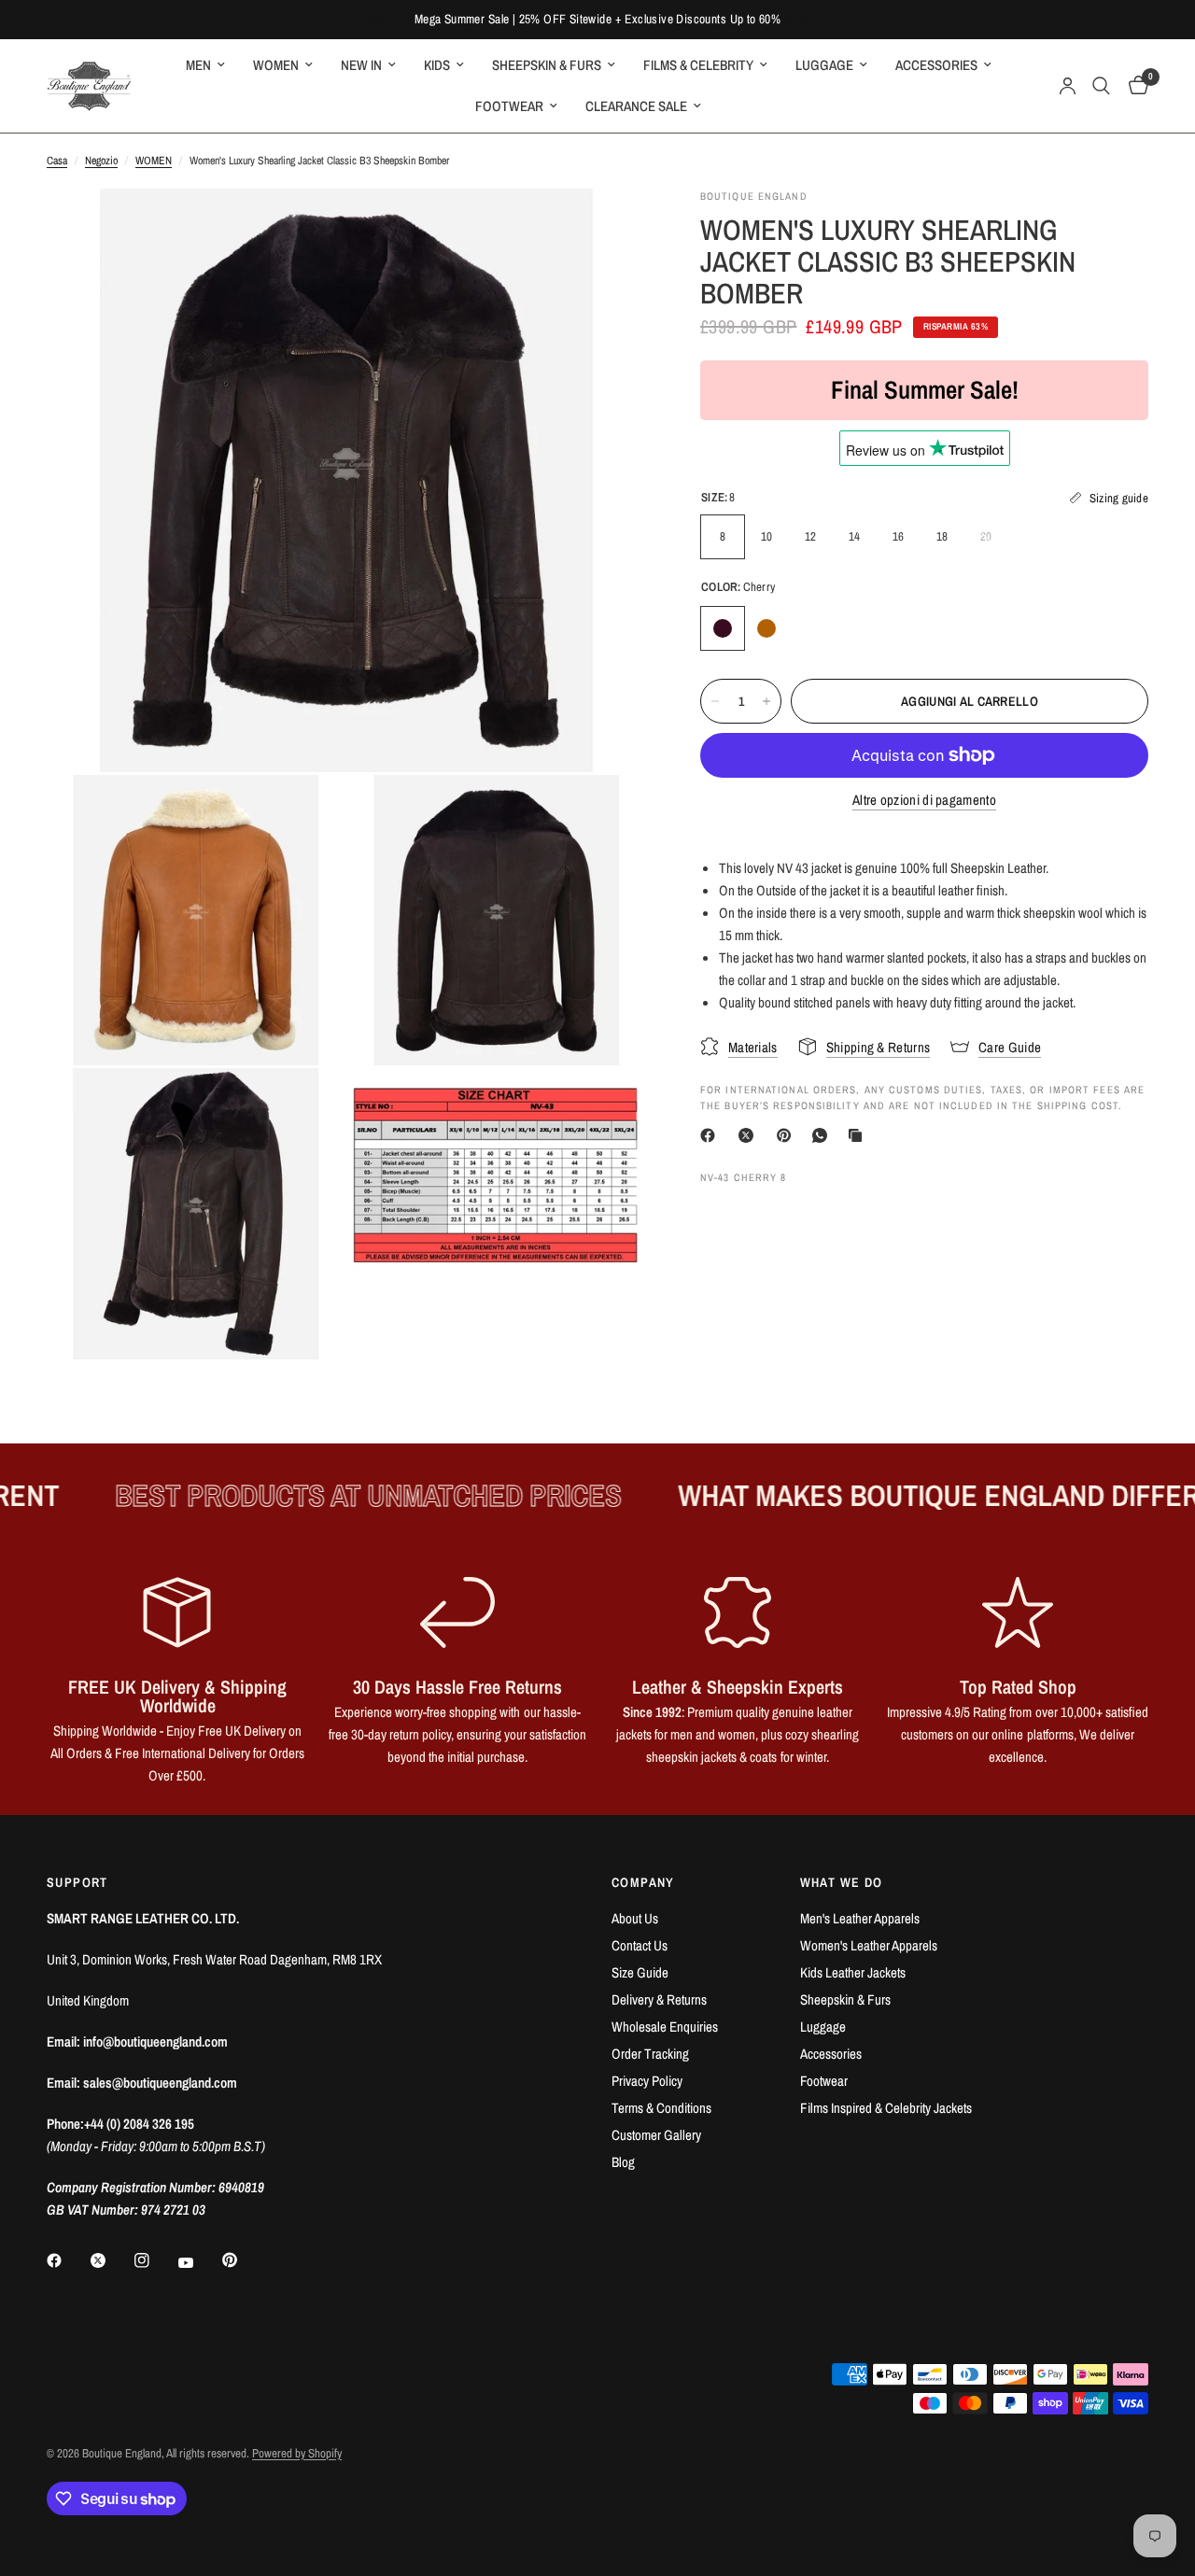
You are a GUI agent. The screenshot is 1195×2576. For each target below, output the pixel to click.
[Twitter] (111, 2260)
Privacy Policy (647, 2081)
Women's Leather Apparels (869, 1945)
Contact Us (640, 1945)
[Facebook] (711, 1135)
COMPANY (643, 1882)
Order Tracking (650, 2054)
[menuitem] (205, 65)
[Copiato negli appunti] (859, 1135)
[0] (1134, 86)
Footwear (824, 2081)
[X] (750, 1135)
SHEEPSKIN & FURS (547, 65)
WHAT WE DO (842, 1882)
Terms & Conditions (661, 2108)
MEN (198, 65)
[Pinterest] (788, 1135)
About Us (635, 1918)
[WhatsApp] (823, 1135)
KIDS (437, 65)
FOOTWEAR (509, 106)
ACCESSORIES (936, 65)
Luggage (823, 2027)
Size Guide (640, 1972)
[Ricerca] (1101, 86)
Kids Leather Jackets (853, 1972)
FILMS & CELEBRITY (698, 65)
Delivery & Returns (659, 1999)
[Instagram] (155, 2260)
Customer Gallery (656, 2135)
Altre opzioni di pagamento (924, 800)
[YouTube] (199, 2263)
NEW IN (361, 65)
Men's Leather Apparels (860, 1918)
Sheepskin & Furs (845, 1999)
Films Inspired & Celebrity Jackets (886, 2108)
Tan (766, 628)
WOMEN (276, 65)
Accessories (831, 2054)
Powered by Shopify (297, 2453)
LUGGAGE (824, 65)
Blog (623, 2162)
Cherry (723, 628)
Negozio (101, 161)
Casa (57, 161)
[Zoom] (606, 228)
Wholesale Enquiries (665, 2027)
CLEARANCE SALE (636, 106)
